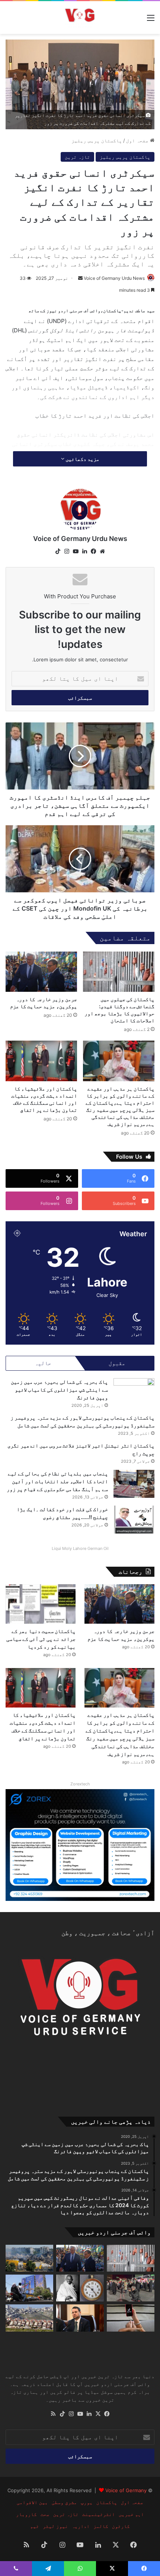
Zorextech (80, 1784)
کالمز (101, 2526)
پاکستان (107, 2502)
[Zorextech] (80, 1845)
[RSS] (53, 2414)
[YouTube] (76, 551)
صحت (45, 2514)
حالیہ (43, 1363)
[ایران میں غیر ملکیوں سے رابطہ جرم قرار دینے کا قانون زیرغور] (131, 2288)
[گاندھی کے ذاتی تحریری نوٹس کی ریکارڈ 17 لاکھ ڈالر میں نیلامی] (80, 2288)
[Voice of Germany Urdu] (80, 18)
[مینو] (151, 20)
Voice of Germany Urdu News (114, 278)
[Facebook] (93, 551)
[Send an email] (80, 278)
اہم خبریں (131, 2514)
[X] (98, 2414)
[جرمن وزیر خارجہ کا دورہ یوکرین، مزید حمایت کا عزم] (41, 972)
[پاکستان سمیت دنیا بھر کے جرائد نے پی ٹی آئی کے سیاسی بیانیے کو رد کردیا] (41, 1604)
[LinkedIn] (84, 551)
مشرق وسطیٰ (64, 2502)
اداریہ (81, 2526)
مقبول (117, 1363)
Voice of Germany (126, 2490)
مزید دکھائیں (82, 459)
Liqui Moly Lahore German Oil (80, 1548)
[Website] (102, 551)
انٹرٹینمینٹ (99, 2514)
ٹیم (35, 2526)
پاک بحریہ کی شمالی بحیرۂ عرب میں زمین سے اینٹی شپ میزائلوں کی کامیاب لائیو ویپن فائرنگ (59, 1390)
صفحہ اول (138, 140)
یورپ (87, 2502)
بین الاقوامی (32, 2502)
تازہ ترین (77, 157)
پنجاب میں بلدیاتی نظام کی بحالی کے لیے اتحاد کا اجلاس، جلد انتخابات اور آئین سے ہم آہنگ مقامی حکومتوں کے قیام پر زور (57, 1481)
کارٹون (121, 2526)
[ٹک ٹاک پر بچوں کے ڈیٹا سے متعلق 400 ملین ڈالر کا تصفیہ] (131, 2318)
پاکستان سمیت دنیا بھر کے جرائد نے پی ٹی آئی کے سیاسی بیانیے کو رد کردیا (41, 1639)
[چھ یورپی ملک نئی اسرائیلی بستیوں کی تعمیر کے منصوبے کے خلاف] (29, 2318)
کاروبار (26, 2514)
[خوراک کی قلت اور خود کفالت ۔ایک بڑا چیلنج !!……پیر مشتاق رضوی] (134, 1520)
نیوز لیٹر (55, 2526)
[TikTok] (58, 551)
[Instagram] (67, 551)
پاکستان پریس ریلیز (97, 140)
